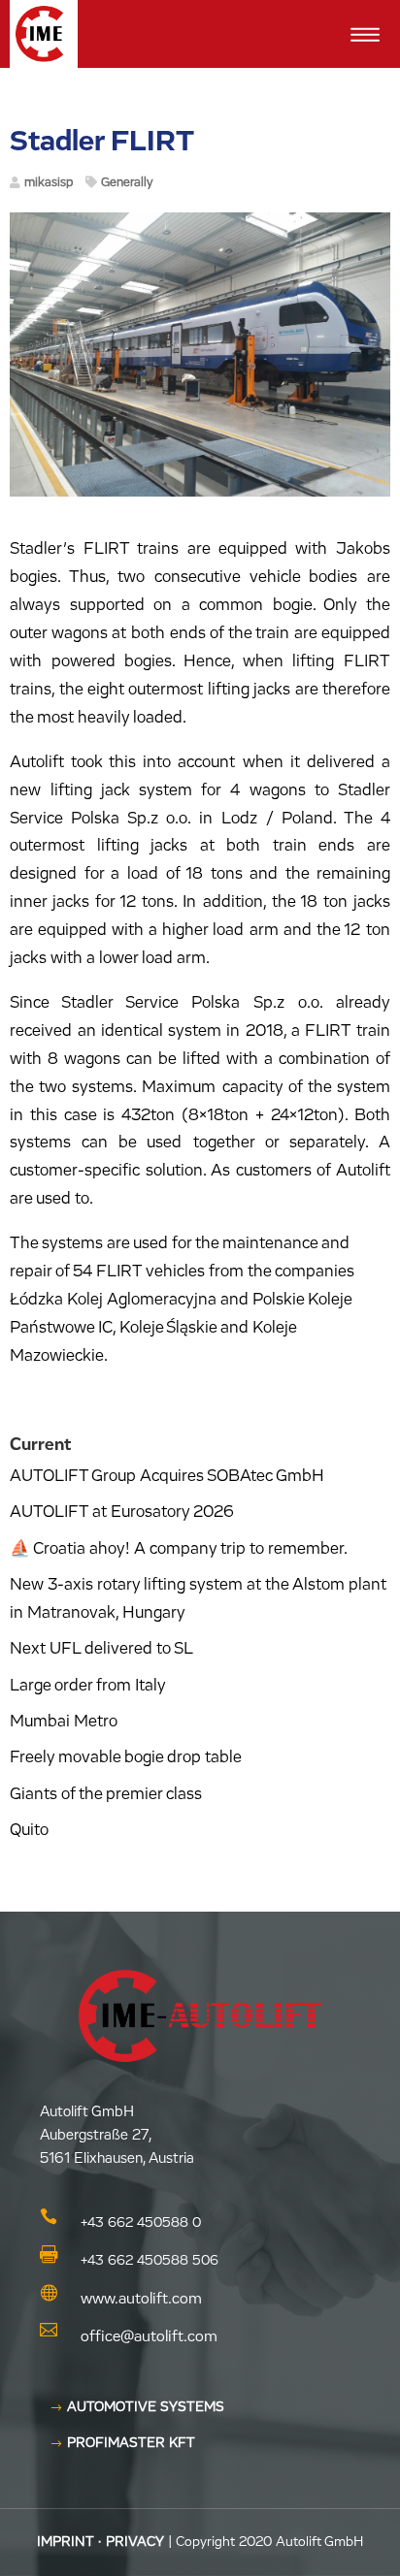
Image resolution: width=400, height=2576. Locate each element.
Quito (29, 1831)
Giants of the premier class (106, 1795)
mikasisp (49, 183)
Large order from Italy (88, 1686)
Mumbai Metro (64, 1722)
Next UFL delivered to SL (101, 1649)
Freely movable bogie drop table (126, 1758)
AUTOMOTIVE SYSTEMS (146, 2407)
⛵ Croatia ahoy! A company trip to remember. (179, 1549)
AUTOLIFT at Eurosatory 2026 (122, 1513)
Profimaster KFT (131, 2443)
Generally (127, 183)
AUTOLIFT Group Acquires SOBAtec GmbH (167, 1477)
